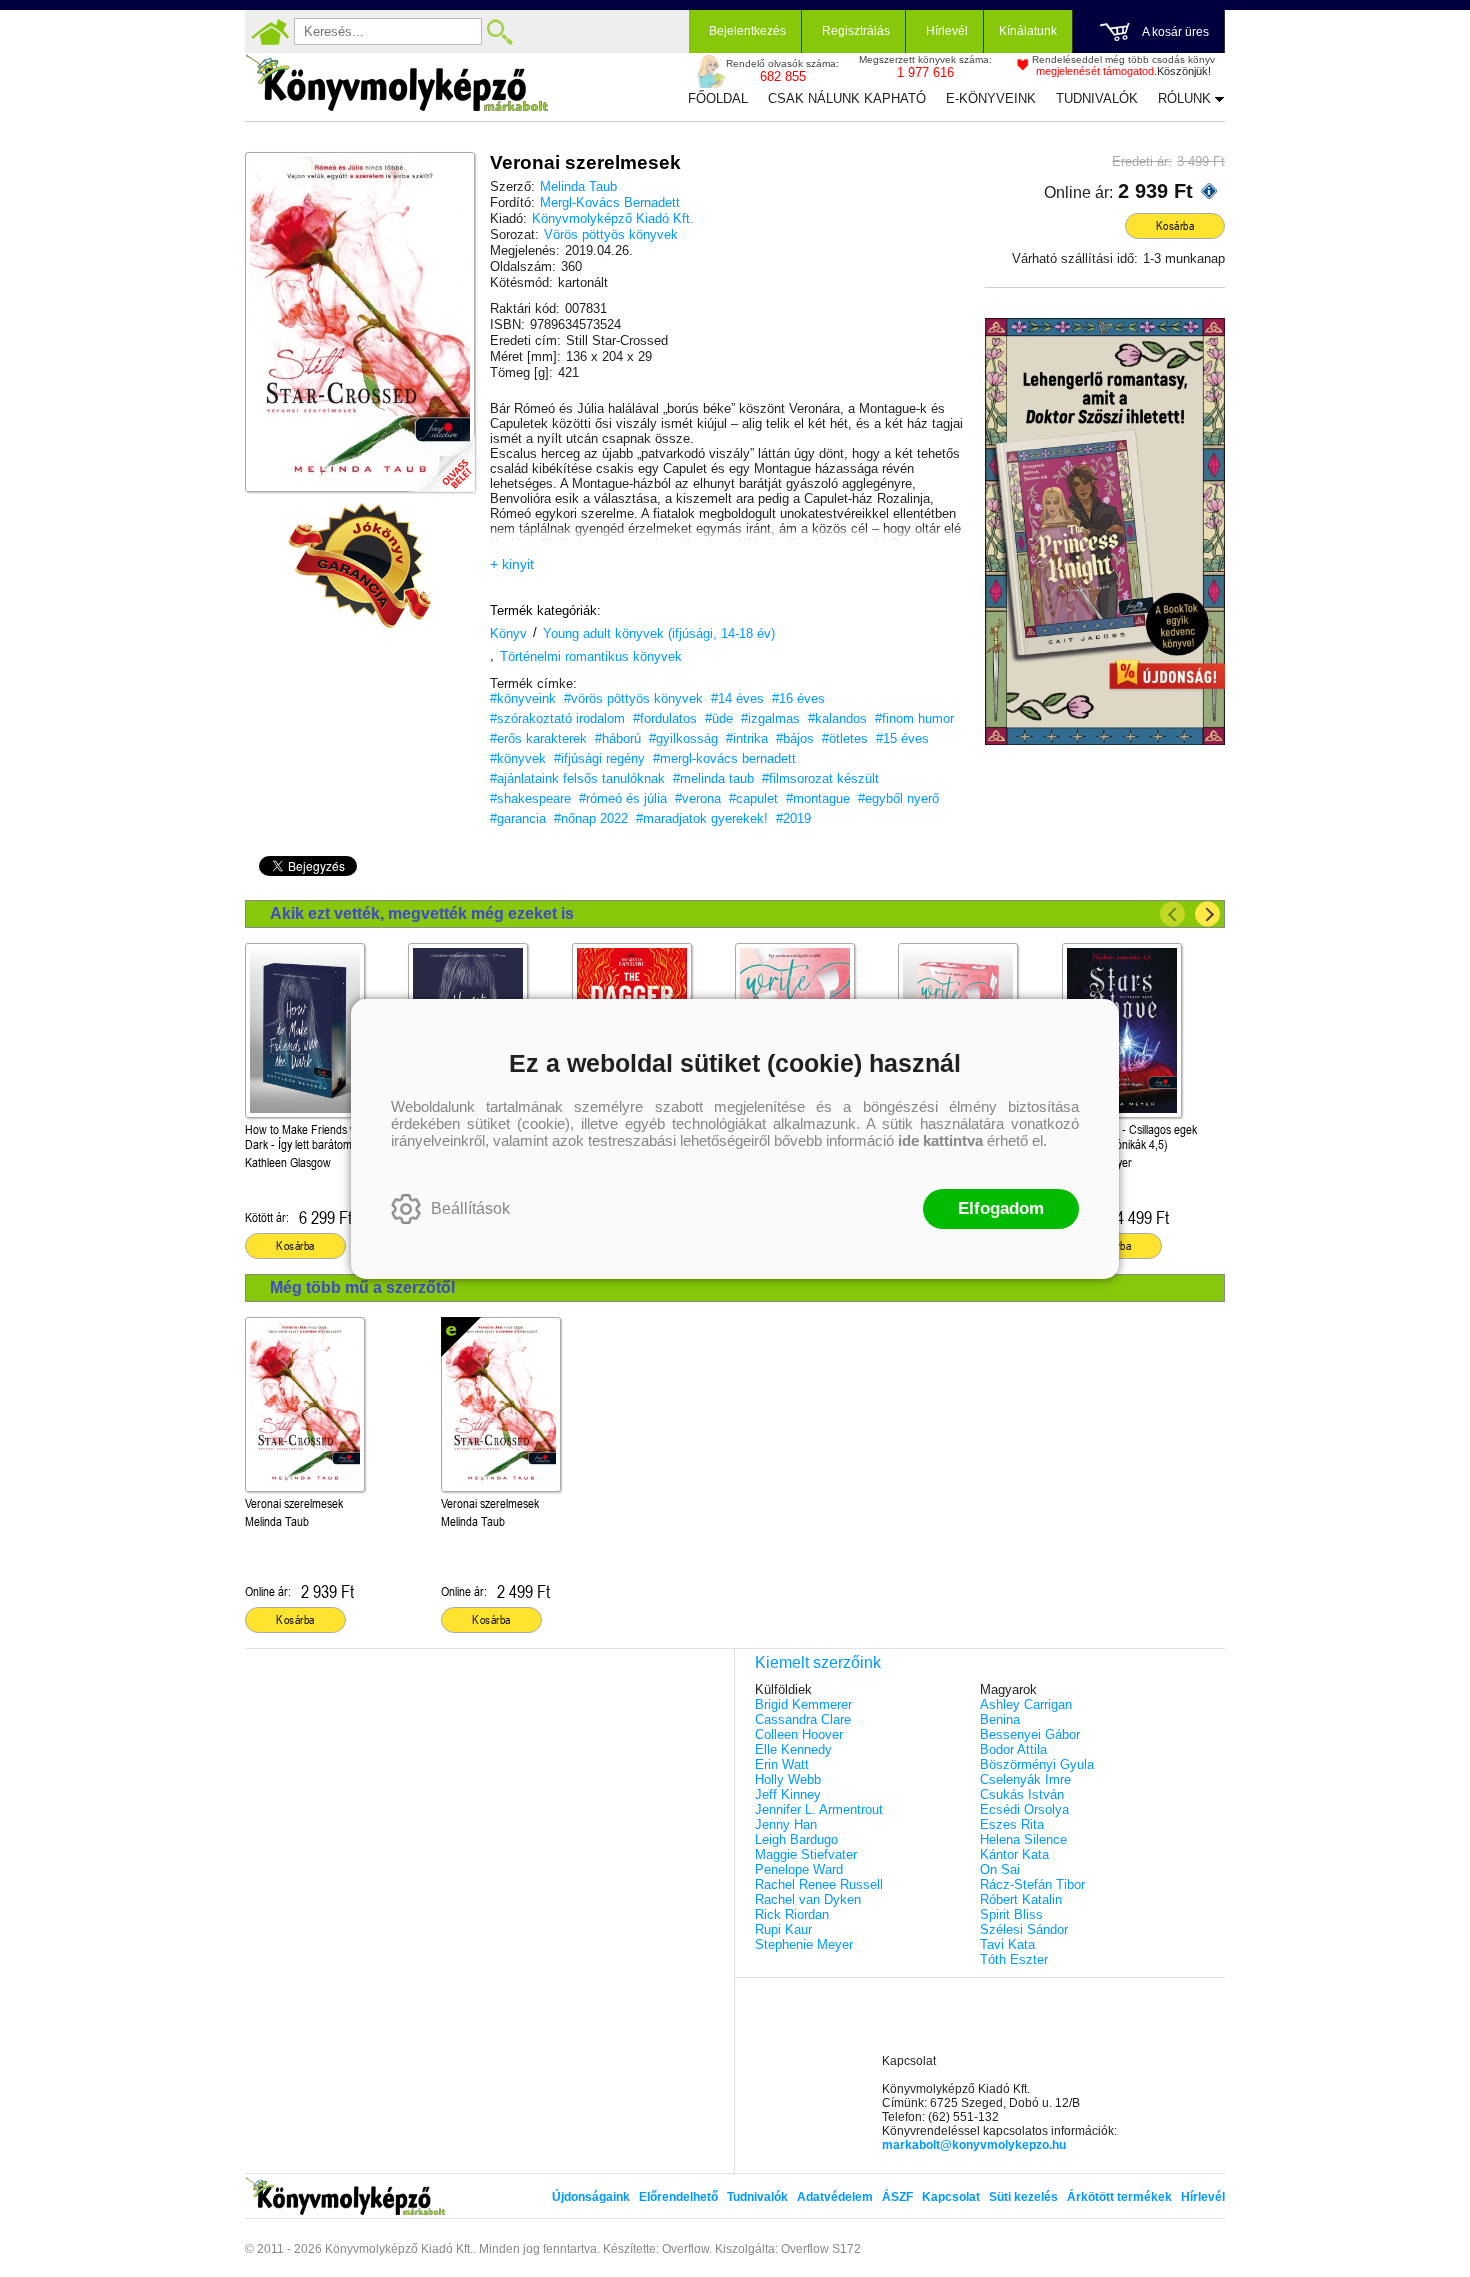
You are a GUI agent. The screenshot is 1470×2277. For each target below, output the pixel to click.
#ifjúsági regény (599, 758)
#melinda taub (713, 778)
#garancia (518, 818)
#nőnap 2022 (591, 818)
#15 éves (902, 738)
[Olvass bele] (440, 457)
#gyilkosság (683, 738)
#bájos (795, 738)
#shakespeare (530, 798)
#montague (818, 798)
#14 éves (737, 698)
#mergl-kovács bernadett (724, 758)
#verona (698, 798)
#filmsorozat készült (820, 778)
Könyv (508, 633)
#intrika (747, 738)
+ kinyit (512, 564)
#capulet (753, 798)
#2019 (793, 818)
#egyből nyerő (898, 798)
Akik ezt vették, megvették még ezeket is (422, 913)
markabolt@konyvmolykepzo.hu (974, 2145)
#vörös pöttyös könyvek (633, 698)
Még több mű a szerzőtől (362, 1287)
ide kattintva (940, 1140)
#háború (618, 738)
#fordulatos (665, 718)
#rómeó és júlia (623, 798)
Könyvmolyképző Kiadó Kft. (613, 218)
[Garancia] (360, 566)
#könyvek (518, 758)
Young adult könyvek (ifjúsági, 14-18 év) (659, 633)
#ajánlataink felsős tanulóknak (577, 778)
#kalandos (837, 718)
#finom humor (914, 718)
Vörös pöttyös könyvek (611, 234)
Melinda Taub (578, 186)
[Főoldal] (270, 32)
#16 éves (798, 698)
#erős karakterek (538, 738)
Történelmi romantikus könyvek (591, 656)
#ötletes (845, 738)
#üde (719, 718)
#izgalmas (770, 718)
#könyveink (523, 698)
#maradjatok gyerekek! (702, 818)
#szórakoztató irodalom (557, 718)
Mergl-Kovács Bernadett (610, 202)
